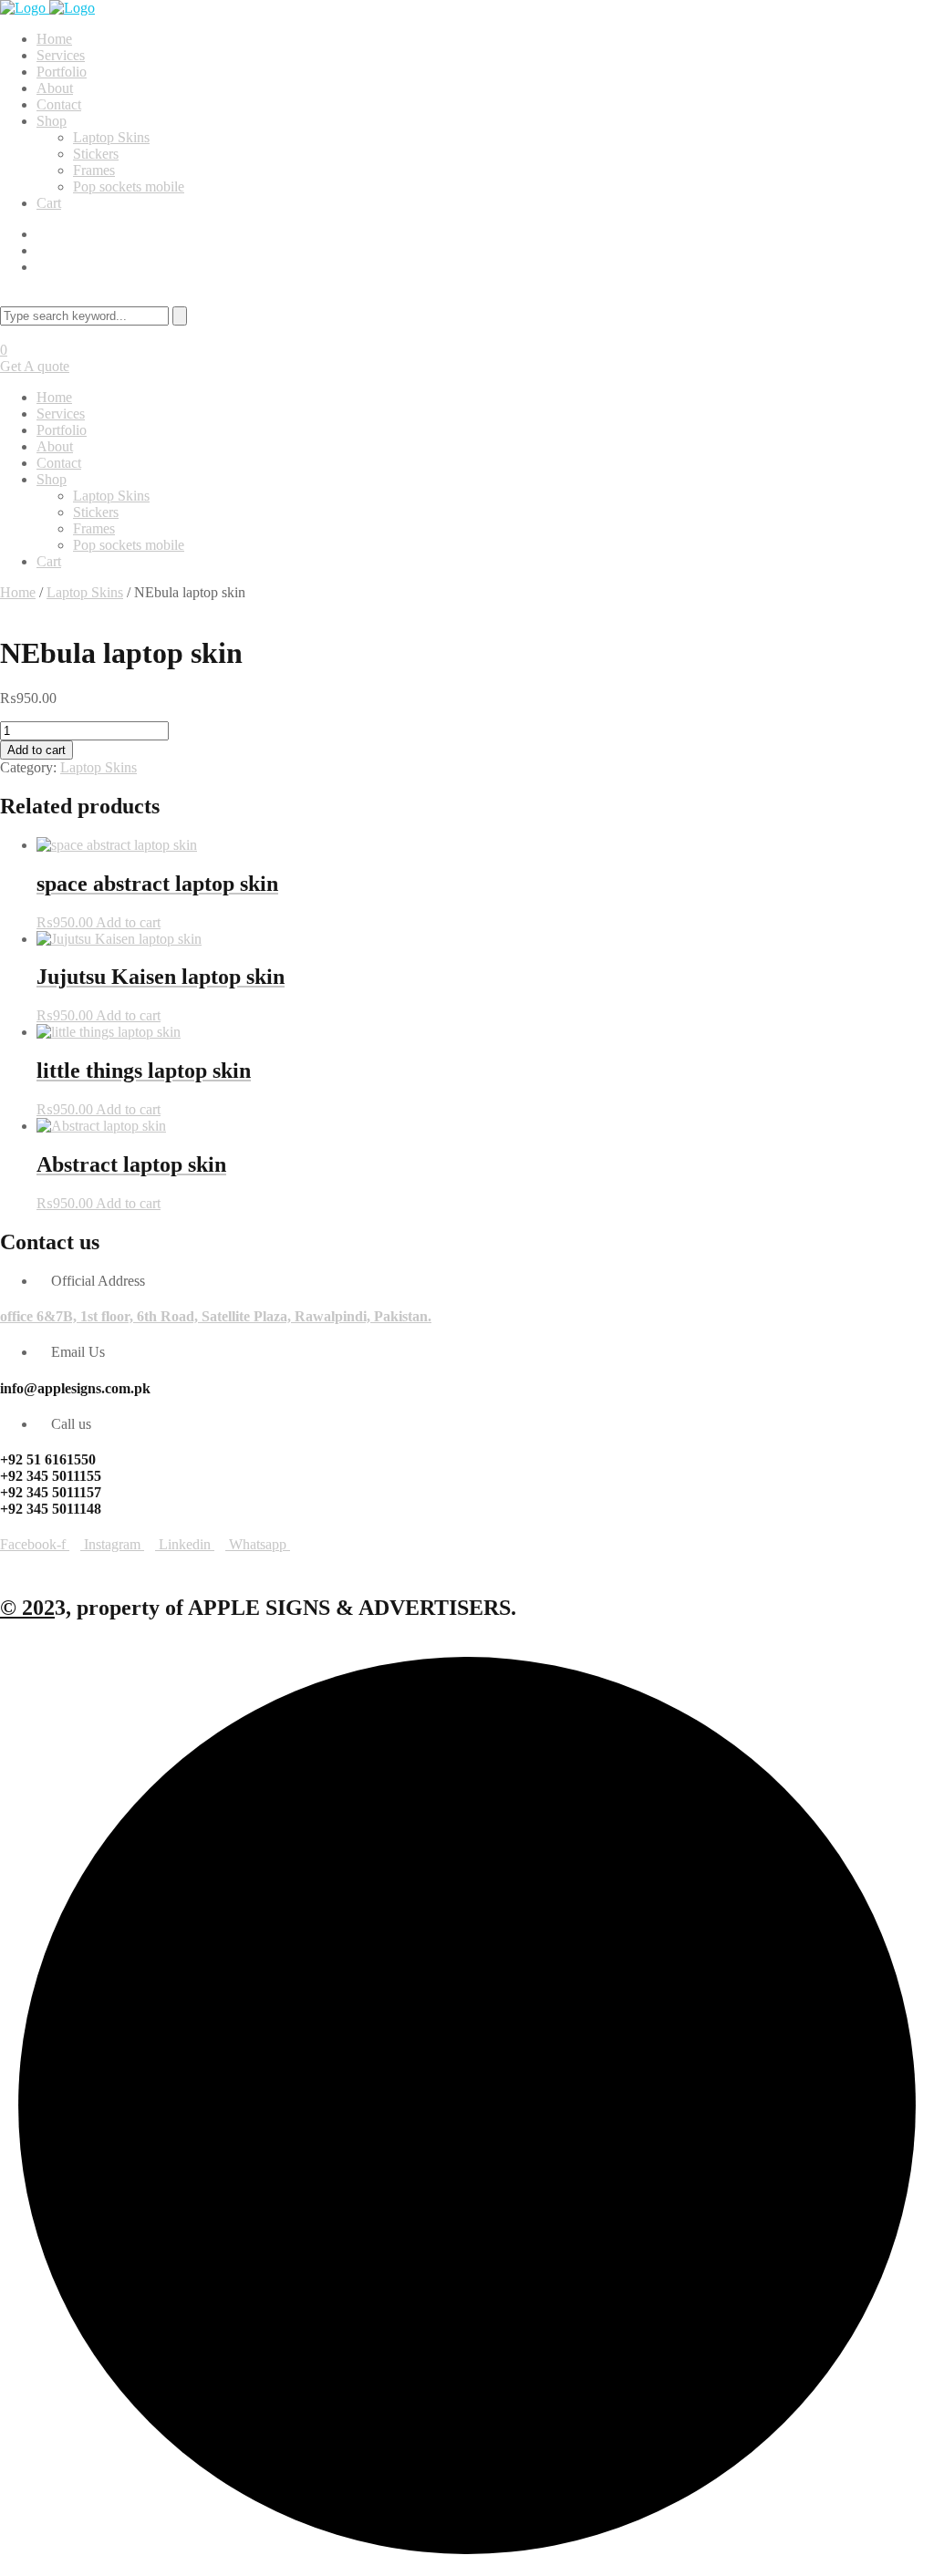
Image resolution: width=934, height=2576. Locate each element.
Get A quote (35, 366)
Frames (94, 170)
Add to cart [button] (128, 922)
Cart (49, 203)
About (55, 88)
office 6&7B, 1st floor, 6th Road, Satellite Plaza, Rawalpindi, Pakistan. (216, 1316)
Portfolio (62, 72)
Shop (52, 121)
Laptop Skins (111, 137)
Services (61, 55)
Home (54, 39)
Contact (59, 104)
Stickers (96, 154)
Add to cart (36, 750)
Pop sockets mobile (129, 186)
